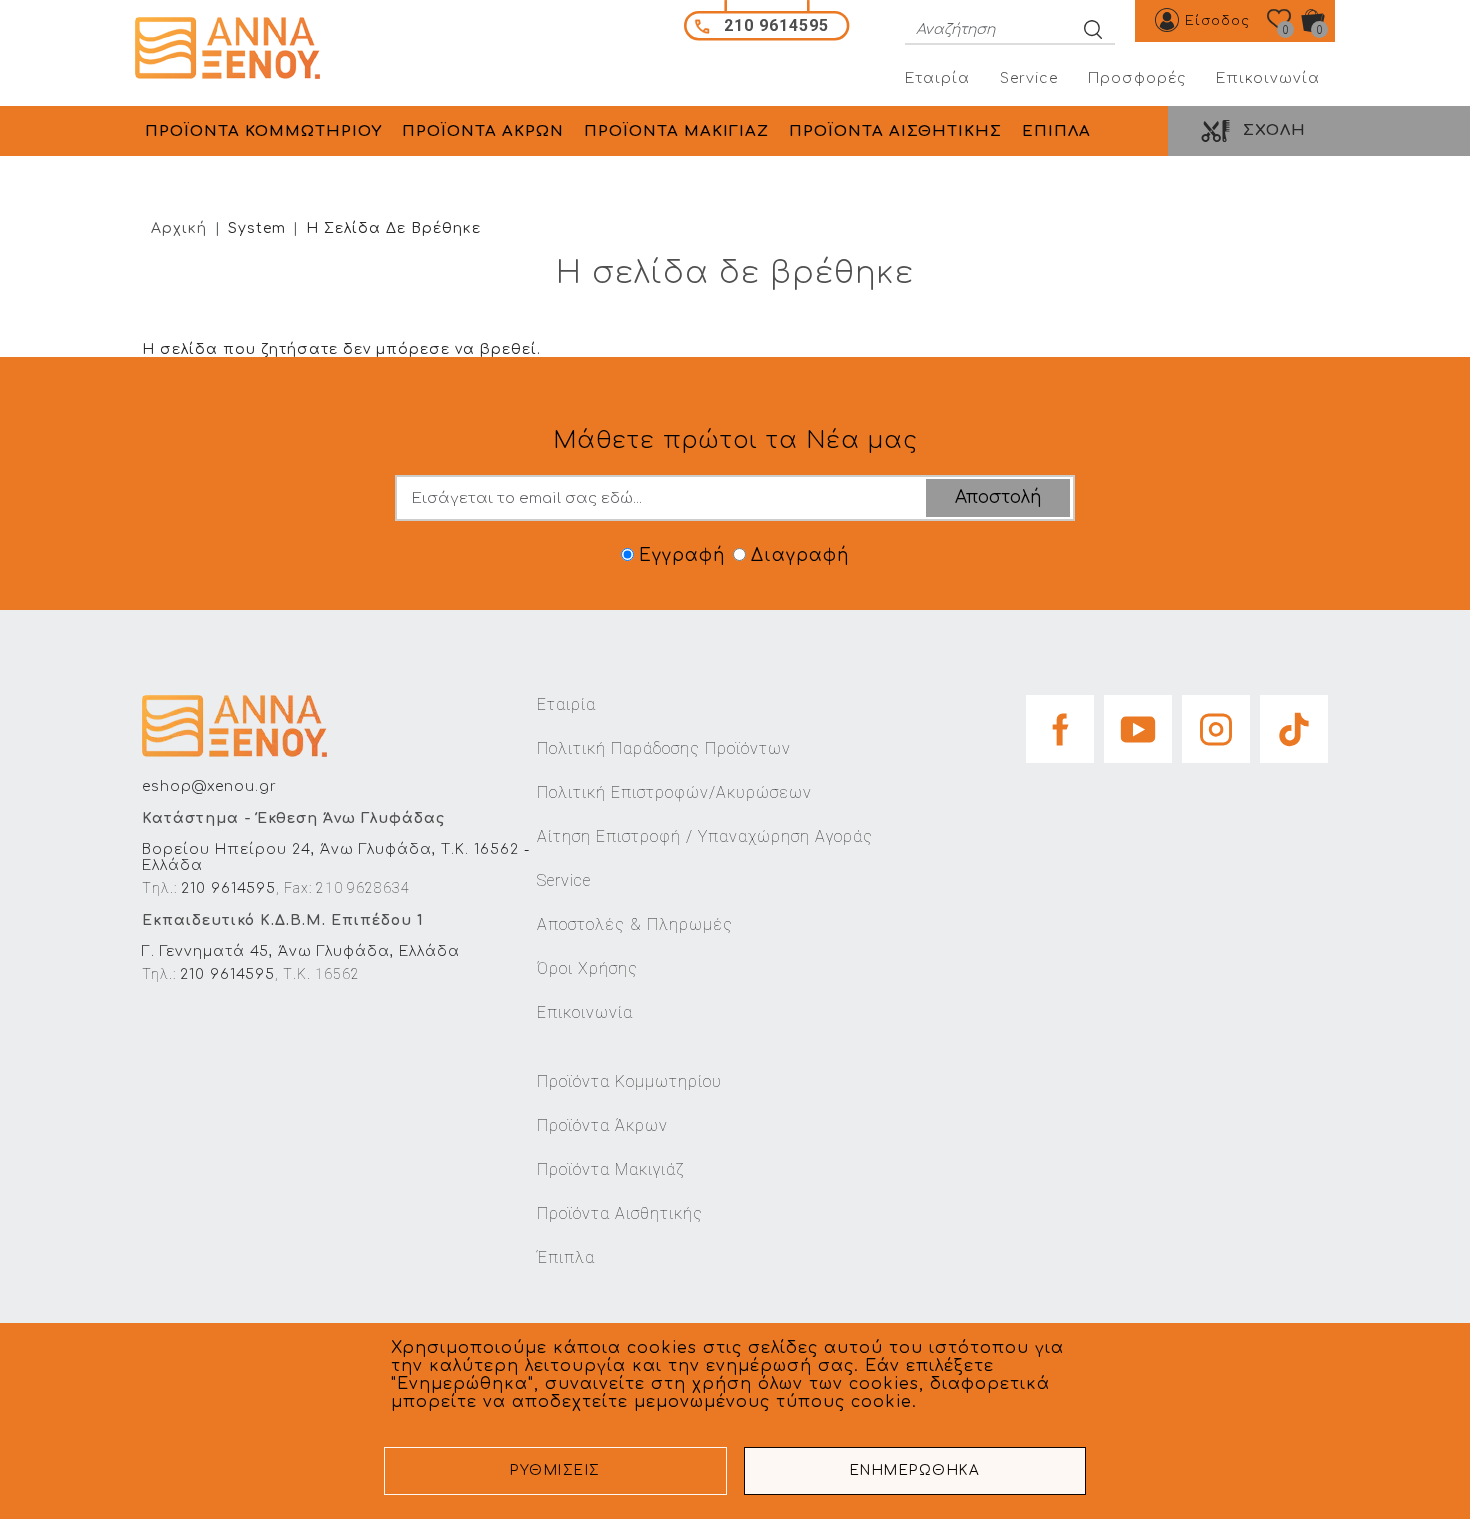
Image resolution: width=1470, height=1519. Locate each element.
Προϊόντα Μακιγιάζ (610, 1169)
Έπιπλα (566, 1257)
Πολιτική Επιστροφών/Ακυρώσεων (674, 792)
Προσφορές (1137, 78)
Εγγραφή (682, 555)
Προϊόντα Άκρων (602, 1125)
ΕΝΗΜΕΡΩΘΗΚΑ (915, 1470)
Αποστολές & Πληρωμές (635, 924)
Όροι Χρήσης (587, 968)
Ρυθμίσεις (555, 1470)
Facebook (1060, 723)
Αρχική (179, 228)
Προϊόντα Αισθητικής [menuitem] (895, 131)
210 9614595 (228, 888)
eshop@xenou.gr (209, 786)
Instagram (1216, 723)
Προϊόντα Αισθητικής (620, 1213)
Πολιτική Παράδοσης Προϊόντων (664, 748)
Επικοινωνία (1268, 78)
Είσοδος (1217, 21)
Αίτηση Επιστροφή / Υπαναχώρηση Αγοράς (705, 836)
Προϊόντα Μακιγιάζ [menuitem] (676, 131)
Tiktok (1294, 723)
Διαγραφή (800, 555)
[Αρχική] (234, 48)
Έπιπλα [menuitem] (1056, 131)
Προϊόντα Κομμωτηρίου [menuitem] (263, 131)
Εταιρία (937, 78)
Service (1029, 78)
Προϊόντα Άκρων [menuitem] (483, 131)
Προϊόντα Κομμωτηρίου (629, 1081)
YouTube (1138, 723)
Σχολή (1274, 130)
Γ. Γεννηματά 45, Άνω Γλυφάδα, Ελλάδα (301, 951)
